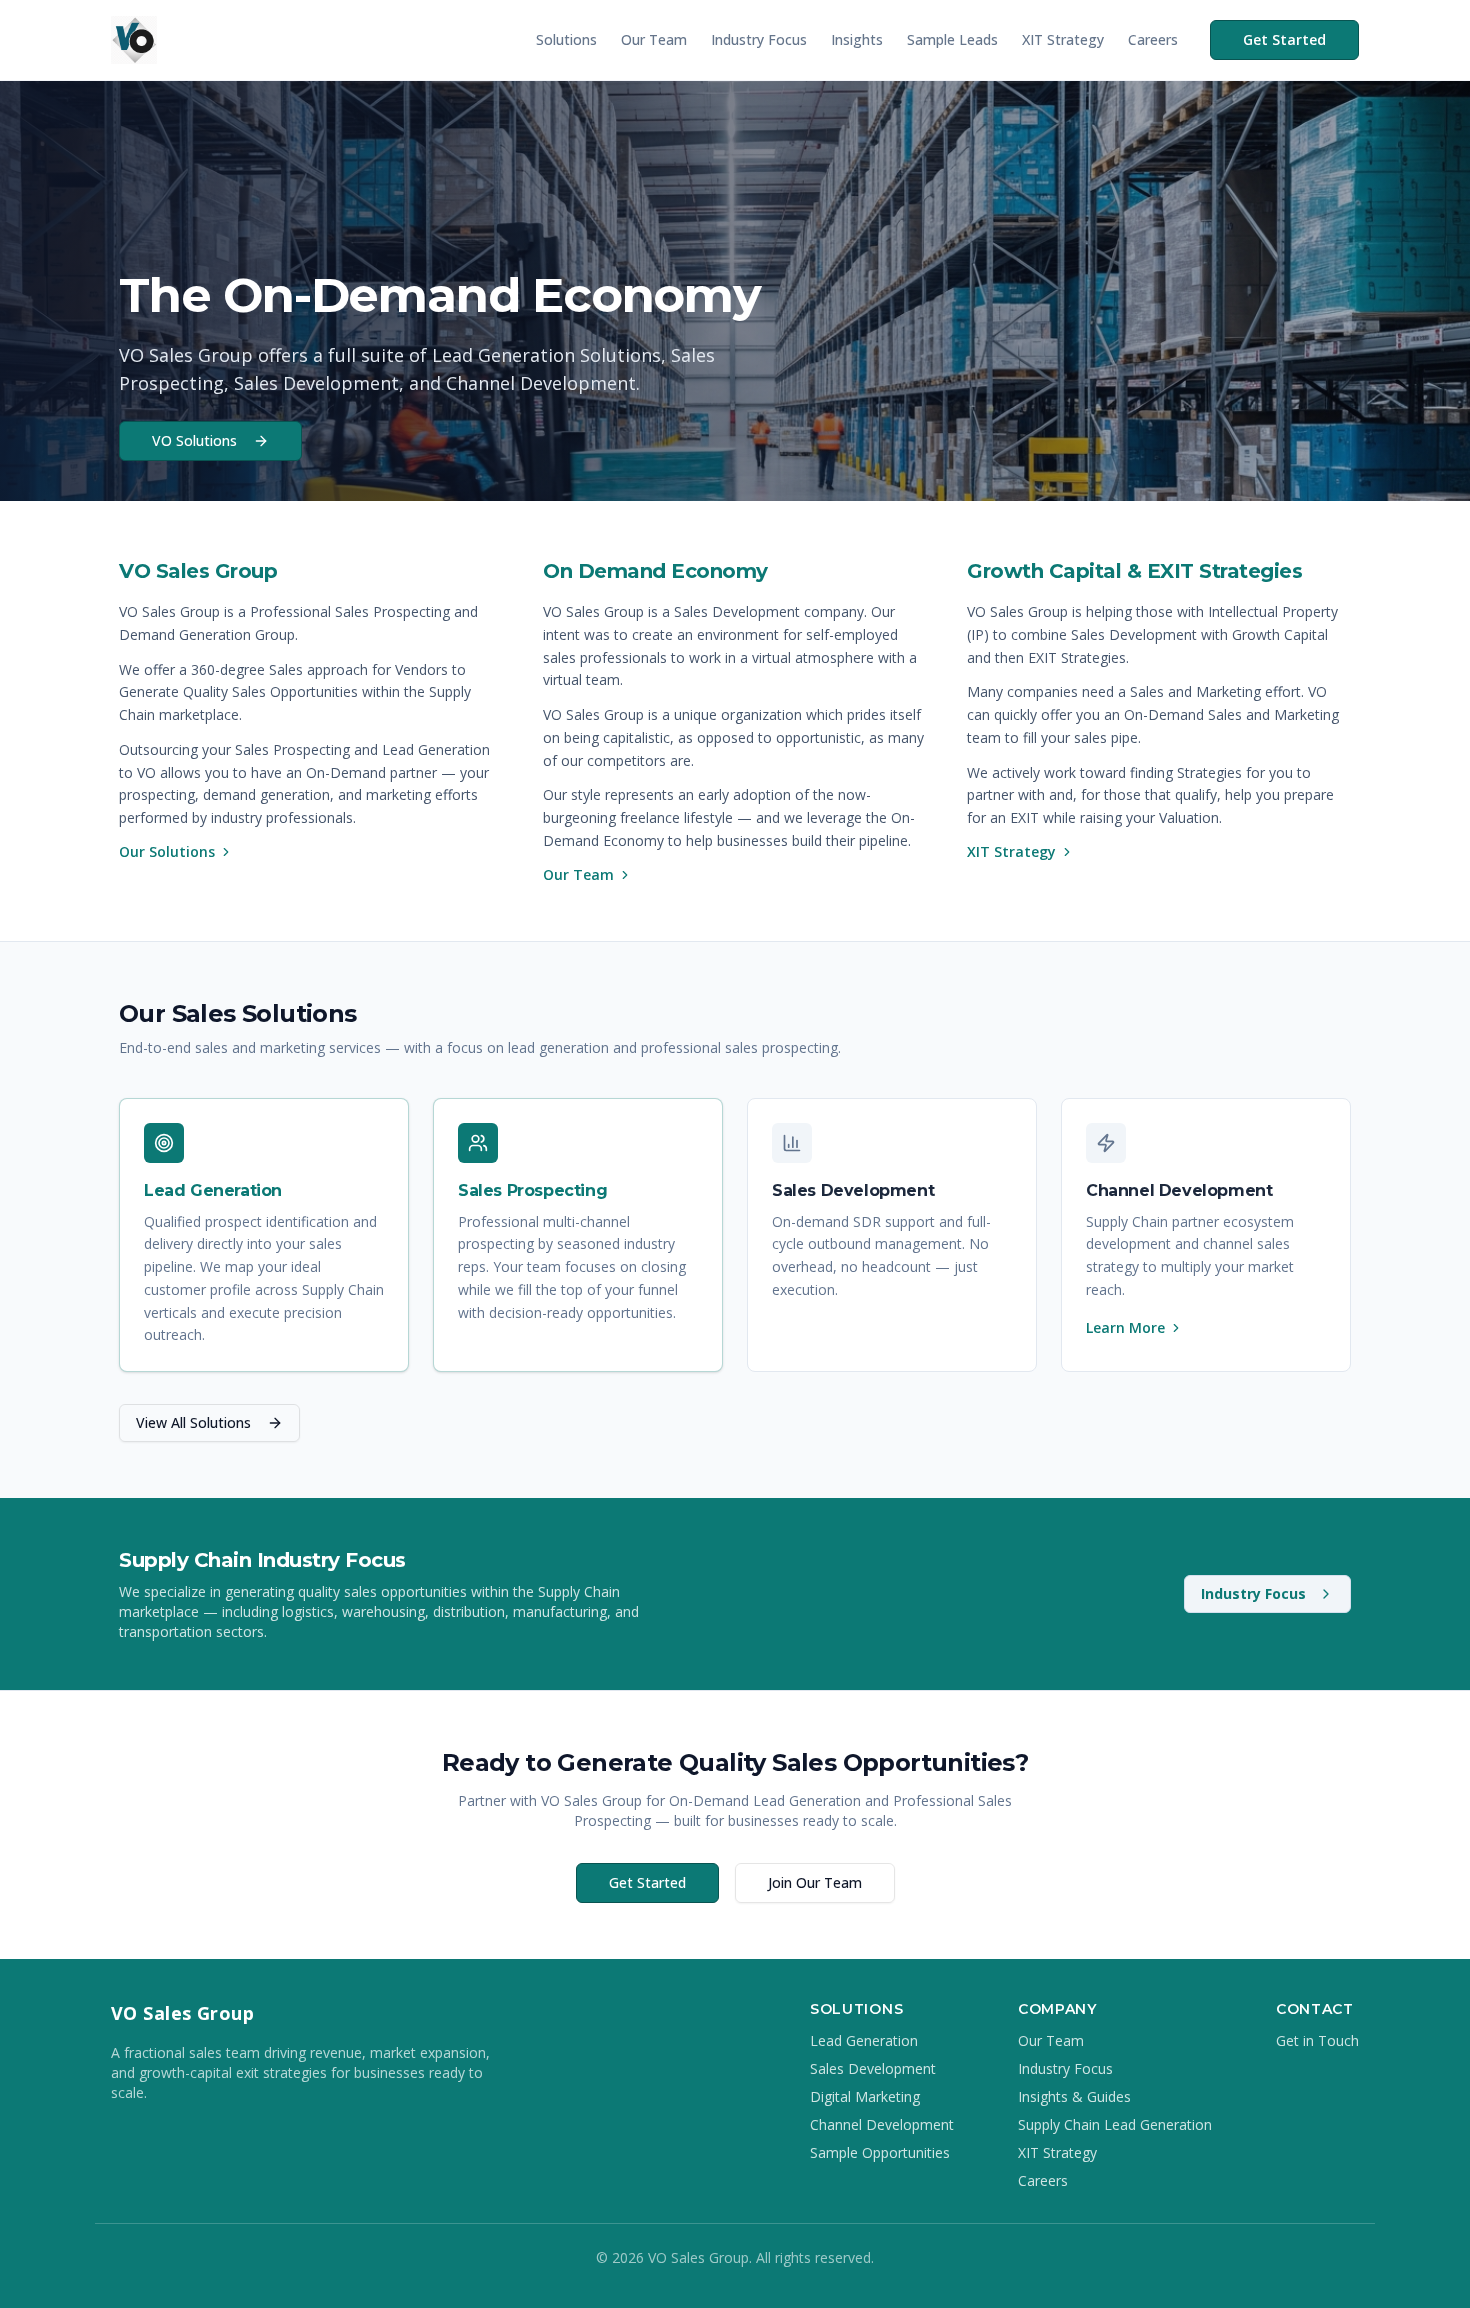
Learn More (1125, 1327)
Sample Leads (952, 39)
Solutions (566, 39)
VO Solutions (194, 440)
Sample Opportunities (880, 2152)
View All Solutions (193, 1422)
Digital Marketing (865, 2096)
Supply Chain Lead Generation (1115, 2124)
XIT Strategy (1063, 39)
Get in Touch (1317, 2040)
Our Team (654, 39)
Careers (1153, 39)
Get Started (1284, 39)
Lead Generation (864, 2040)
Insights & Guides (1074, 2096)
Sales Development (873, 2068)
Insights (857, 39)
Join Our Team (815, 1882)
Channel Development (882, 2124)
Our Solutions (167, 851)
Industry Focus (759, 39)
